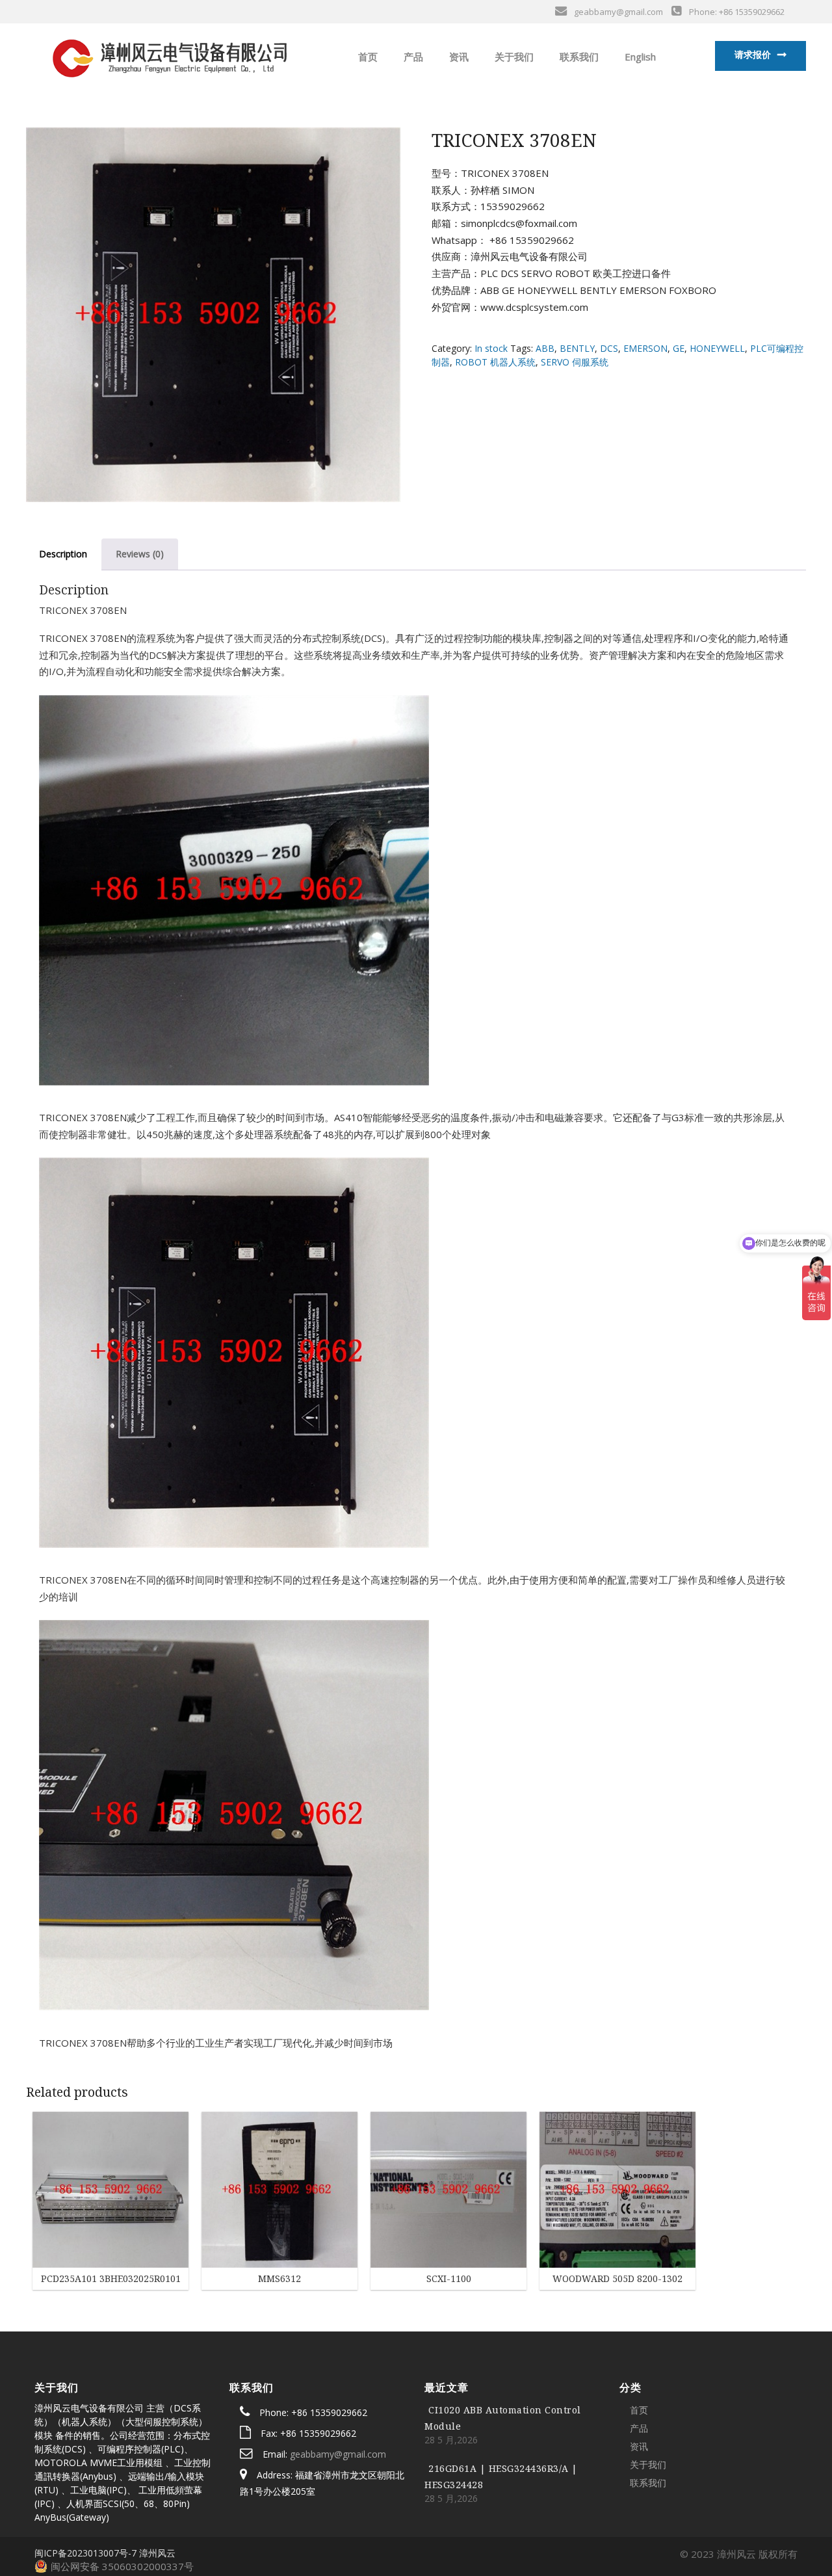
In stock (491, 348)
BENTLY (577, 348)
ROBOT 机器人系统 (495, 362)
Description (63, 554)
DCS (609, 348)
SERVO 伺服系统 (575, 362)
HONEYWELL (717, 348)
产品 (412, 57)
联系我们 (578, 57)
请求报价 (753, 54)
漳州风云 (157, 2553)
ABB (545, 348)
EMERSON (645, 348)
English (639, 57)
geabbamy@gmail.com (338, 2454)
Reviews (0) (140, 554)
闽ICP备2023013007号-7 (85, 2553)
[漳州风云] (168, 55)
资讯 (458, 57)
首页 (367, 57)
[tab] (63, 554)
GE (679, 348)
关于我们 (513, 57)
